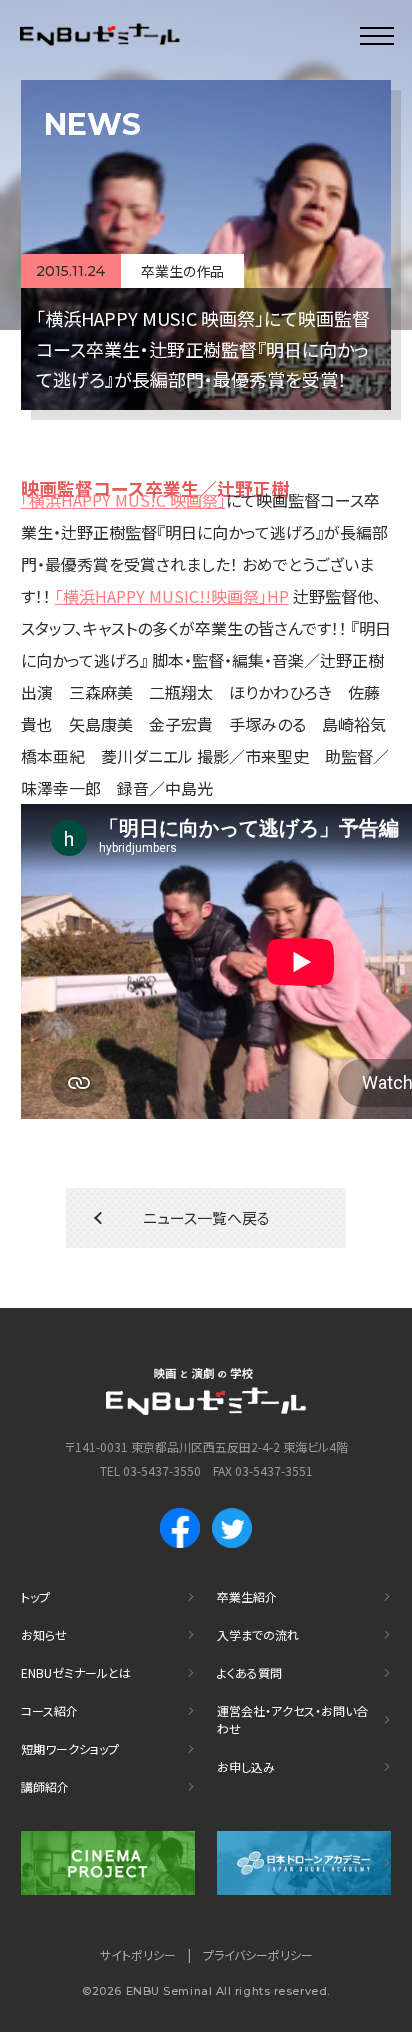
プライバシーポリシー (258, 1954)
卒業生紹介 (247, 1596)
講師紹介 (45, 1786)
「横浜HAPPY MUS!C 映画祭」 (123, 500)
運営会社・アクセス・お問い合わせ (292, 1719)
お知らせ (44, 1634)
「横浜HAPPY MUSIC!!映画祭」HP (172, 596)
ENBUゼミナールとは (76, 1672)
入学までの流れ (258, 1634)
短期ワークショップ (70, 1748)
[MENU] (377, 35)
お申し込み (246, 1766)
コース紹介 (49, 1710)
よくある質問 (249, 1672)
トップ (35, 1596)
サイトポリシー (138, 1954)
